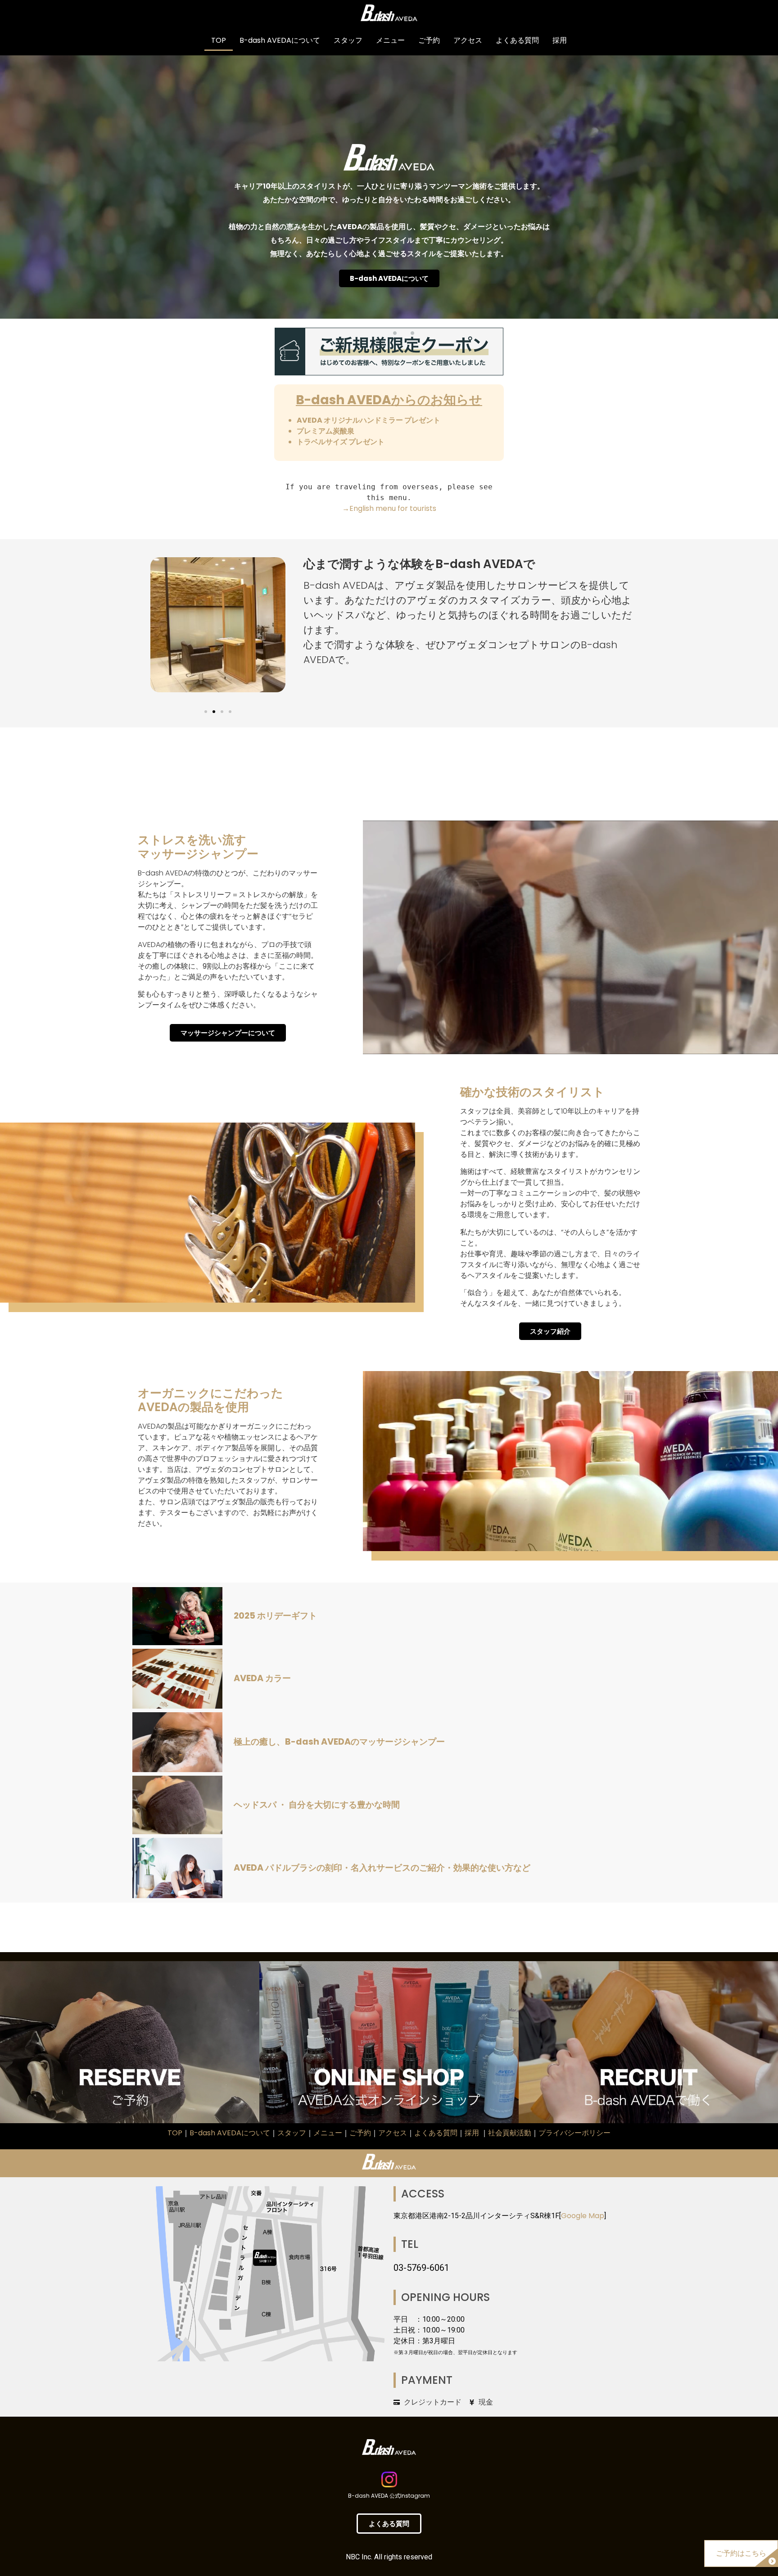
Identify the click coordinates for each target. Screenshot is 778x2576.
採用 (560, 40)
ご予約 (429, 40)
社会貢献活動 (510, 2133)
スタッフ (348, 40)
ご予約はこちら (741, 2553)
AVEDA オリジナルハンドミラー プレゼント (369, 420)
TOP (219, 40)
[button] (206, 712)
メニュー (390, 40)
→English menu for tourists (389, 508)
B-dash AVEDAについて (280, 40)
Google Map (583, 2216)
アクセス (468, 40)
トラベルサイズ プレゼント (341, 442)
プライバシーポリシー (574, 2133)
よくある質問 (517, 40)
